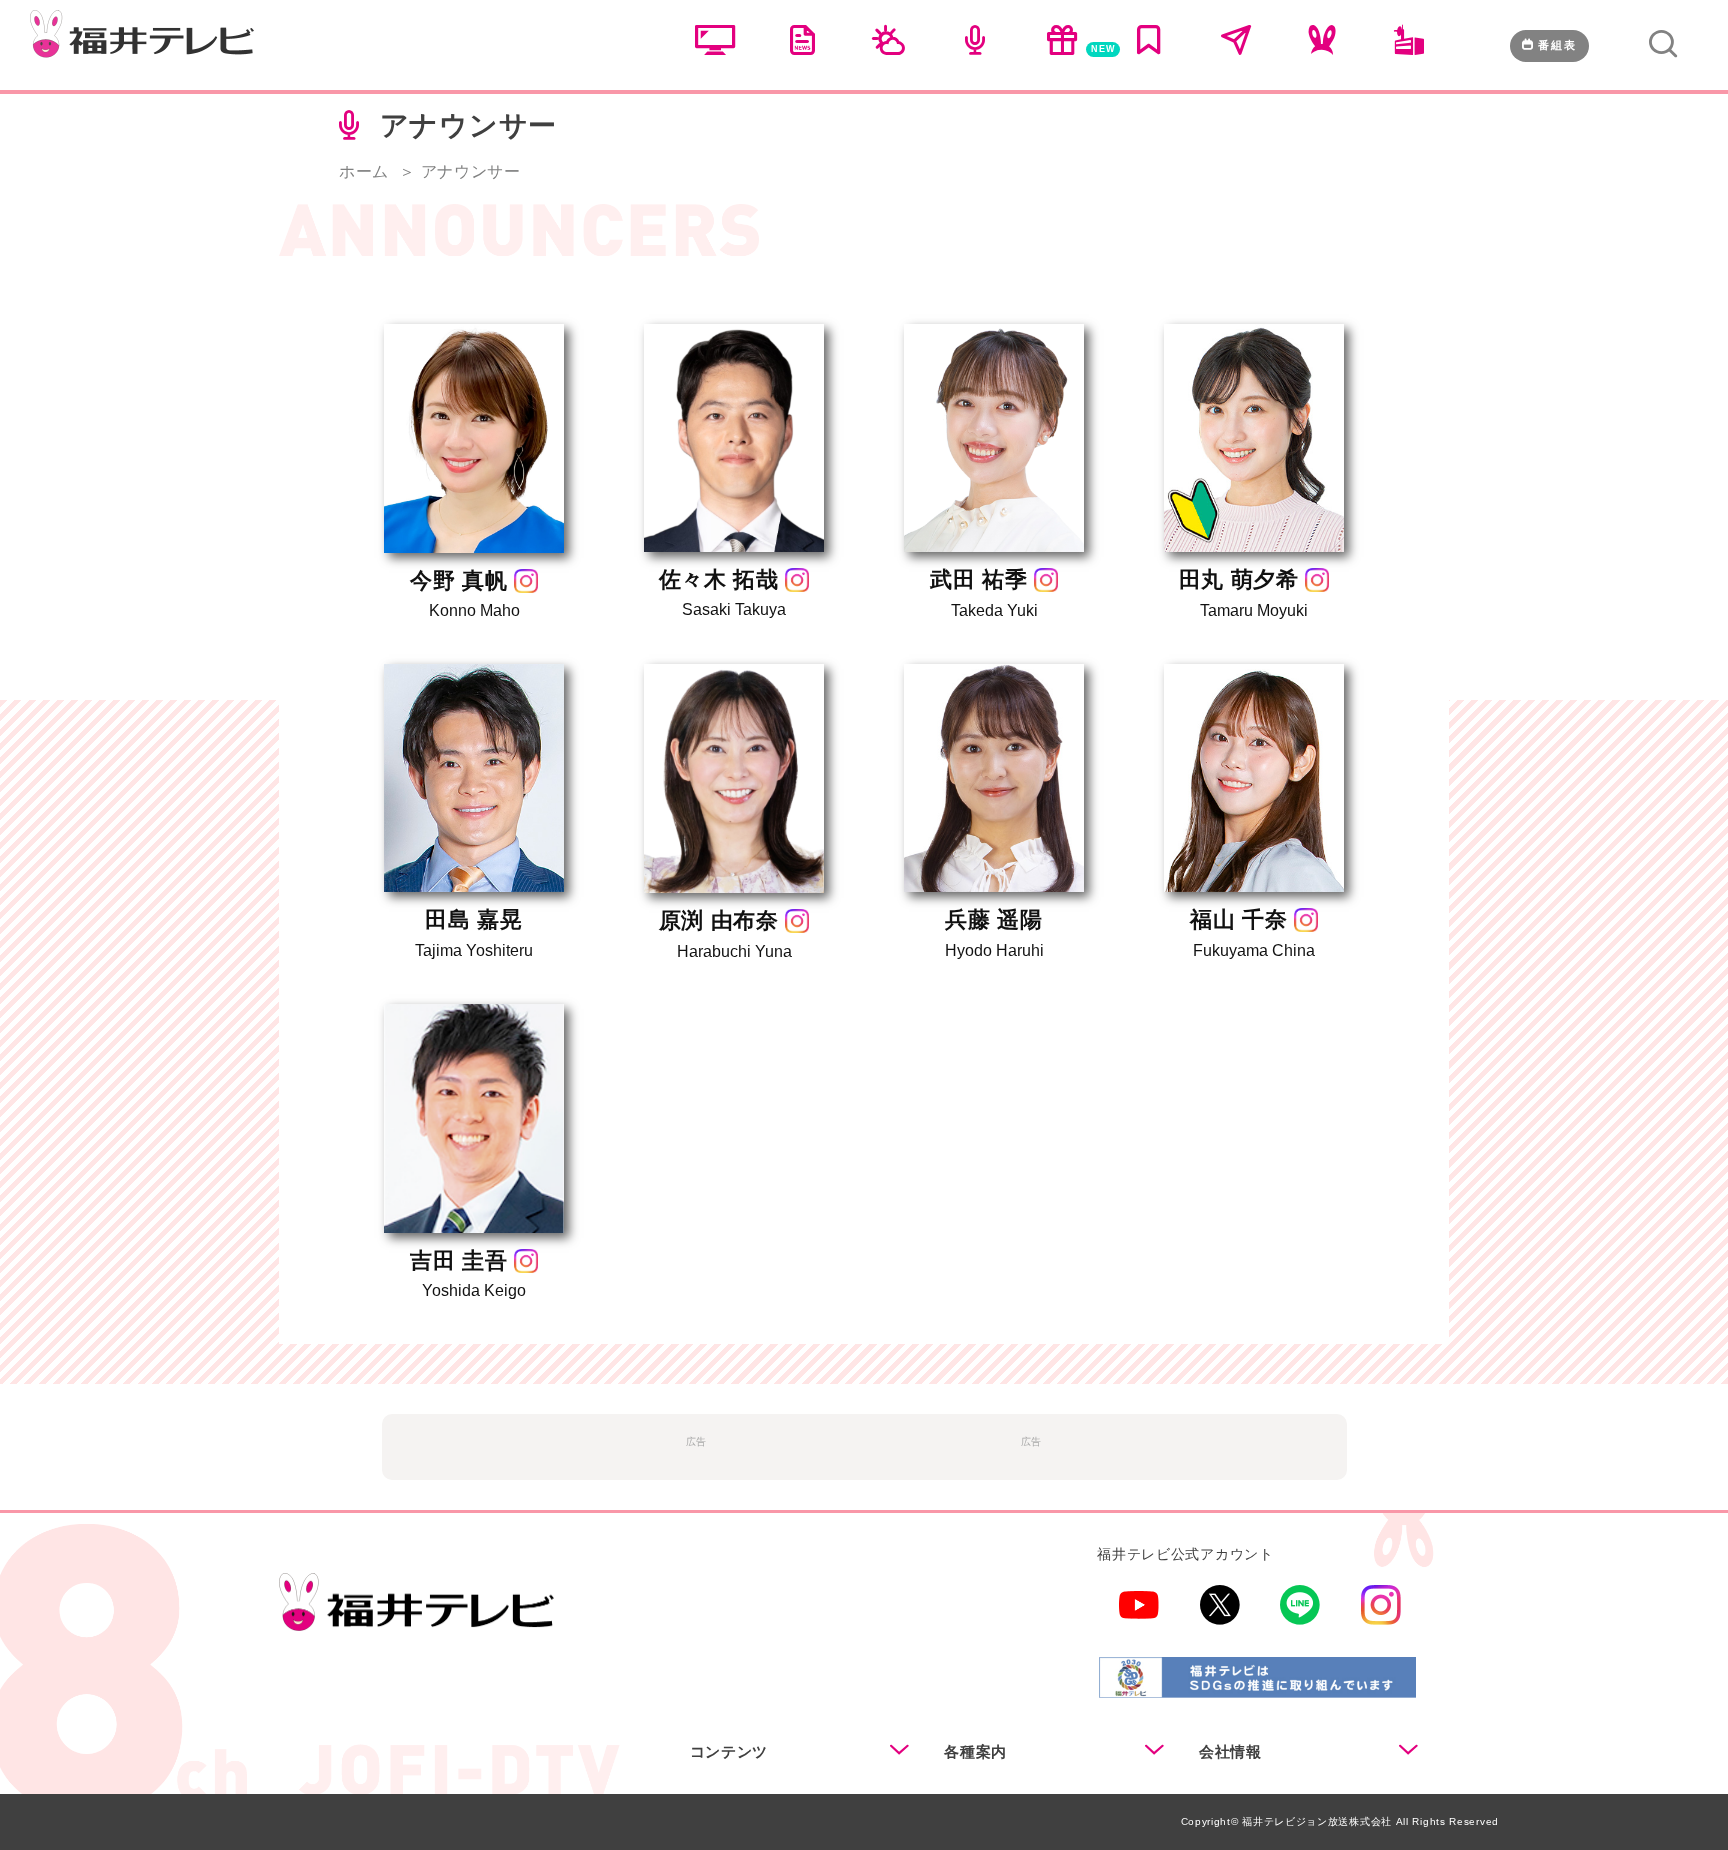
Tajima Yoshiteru (474, 950)
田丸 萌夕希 (1239, 579)
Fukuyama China (1254, 950)
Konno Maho (474, 610)
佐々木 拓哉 (719, 579)
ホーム (364, 171)
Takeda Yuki (994, 610)
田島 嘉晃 (474, 919)
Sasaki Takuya (734, 609)
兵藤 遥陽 (994, 919)
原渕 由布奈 (719, 920)
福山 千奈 (1239, 919)
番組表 (1557, 45)
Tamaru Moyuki (1254, 610)
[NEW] (1062, 50)
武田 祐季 (979, 579)
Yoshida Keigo (474, 1290)
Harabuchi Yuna (734, 951)
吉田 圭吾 (459, 1260)
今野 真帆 (459, 580)
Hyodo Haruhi (994, 950)
